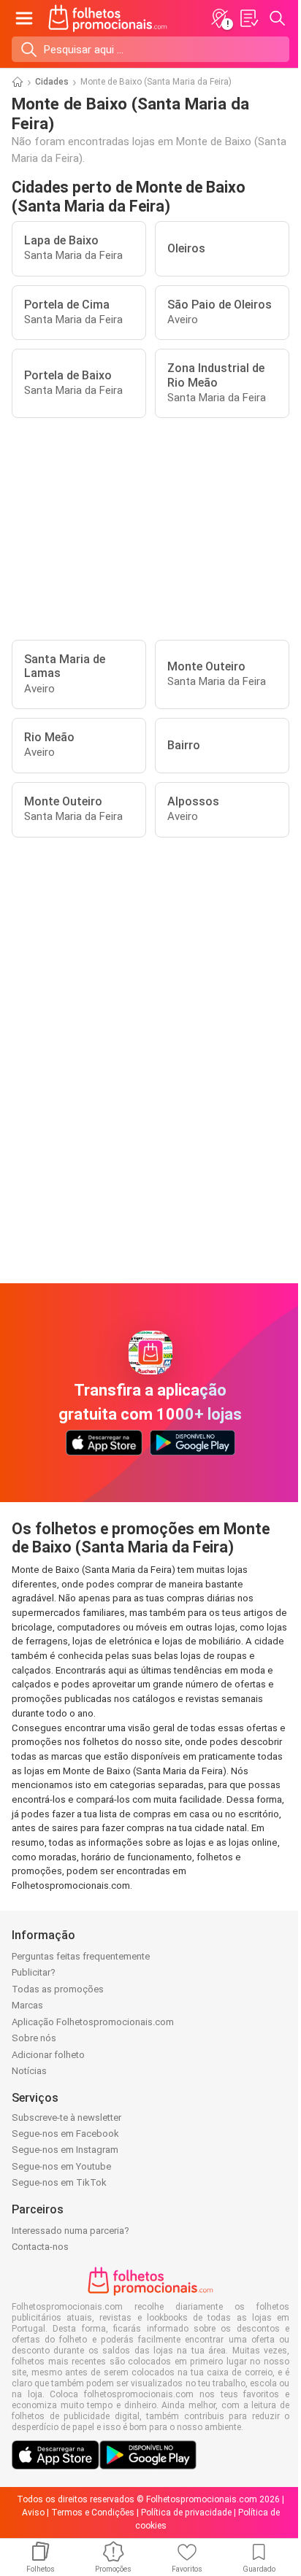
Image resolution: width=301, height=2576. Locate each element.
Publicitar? (34, 1972)
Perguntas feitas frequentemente (81, 1956)
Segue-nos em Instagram (65, 2150)
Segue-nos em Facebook (65, 2134)
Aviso (33, 2513)
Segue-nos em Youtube (61, 2166)
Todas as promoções (58, 1989)
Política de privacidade (186, 2513)
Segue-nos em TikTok (59, 2182)
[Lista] (248, 18)
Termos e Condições (93, 2513)
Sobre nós (34, 2038)
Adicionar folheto (48, 2055)
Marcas (27, 2005)
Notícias (29, 2071)
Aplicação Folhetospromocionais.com (93, 2022)
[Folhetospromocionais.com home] (108, 18)
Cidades (52, 82)
